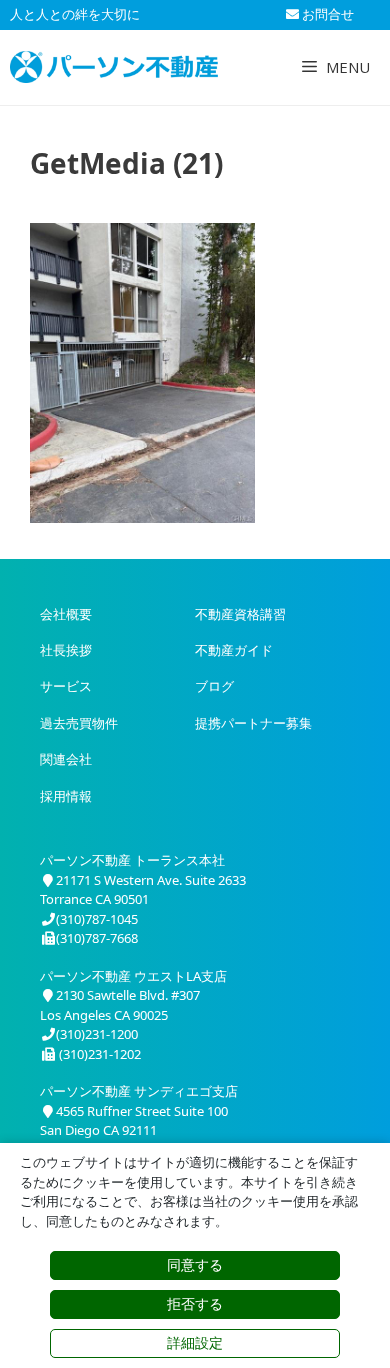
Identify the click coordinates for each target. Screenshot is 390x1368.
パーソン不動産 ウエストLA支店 (133, 976)
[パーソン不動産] (114, 67)
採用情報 (66, 796)
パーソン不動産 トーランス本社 (132, 860)
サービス (66, 686)
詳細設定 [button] (195, 1343)
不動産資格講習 (240, 614)
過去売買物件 (79, 723)
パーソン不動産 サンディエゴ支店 (139, 1091)
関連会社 (66, 759)
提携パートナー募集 (253, 723)
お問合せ (326, 14)
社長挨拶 (66, 650)
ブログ (214, 686)
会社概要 (66, 614)
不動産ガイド (234, 650)
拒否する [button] (195, 1304)
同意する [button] (195, 1265)
